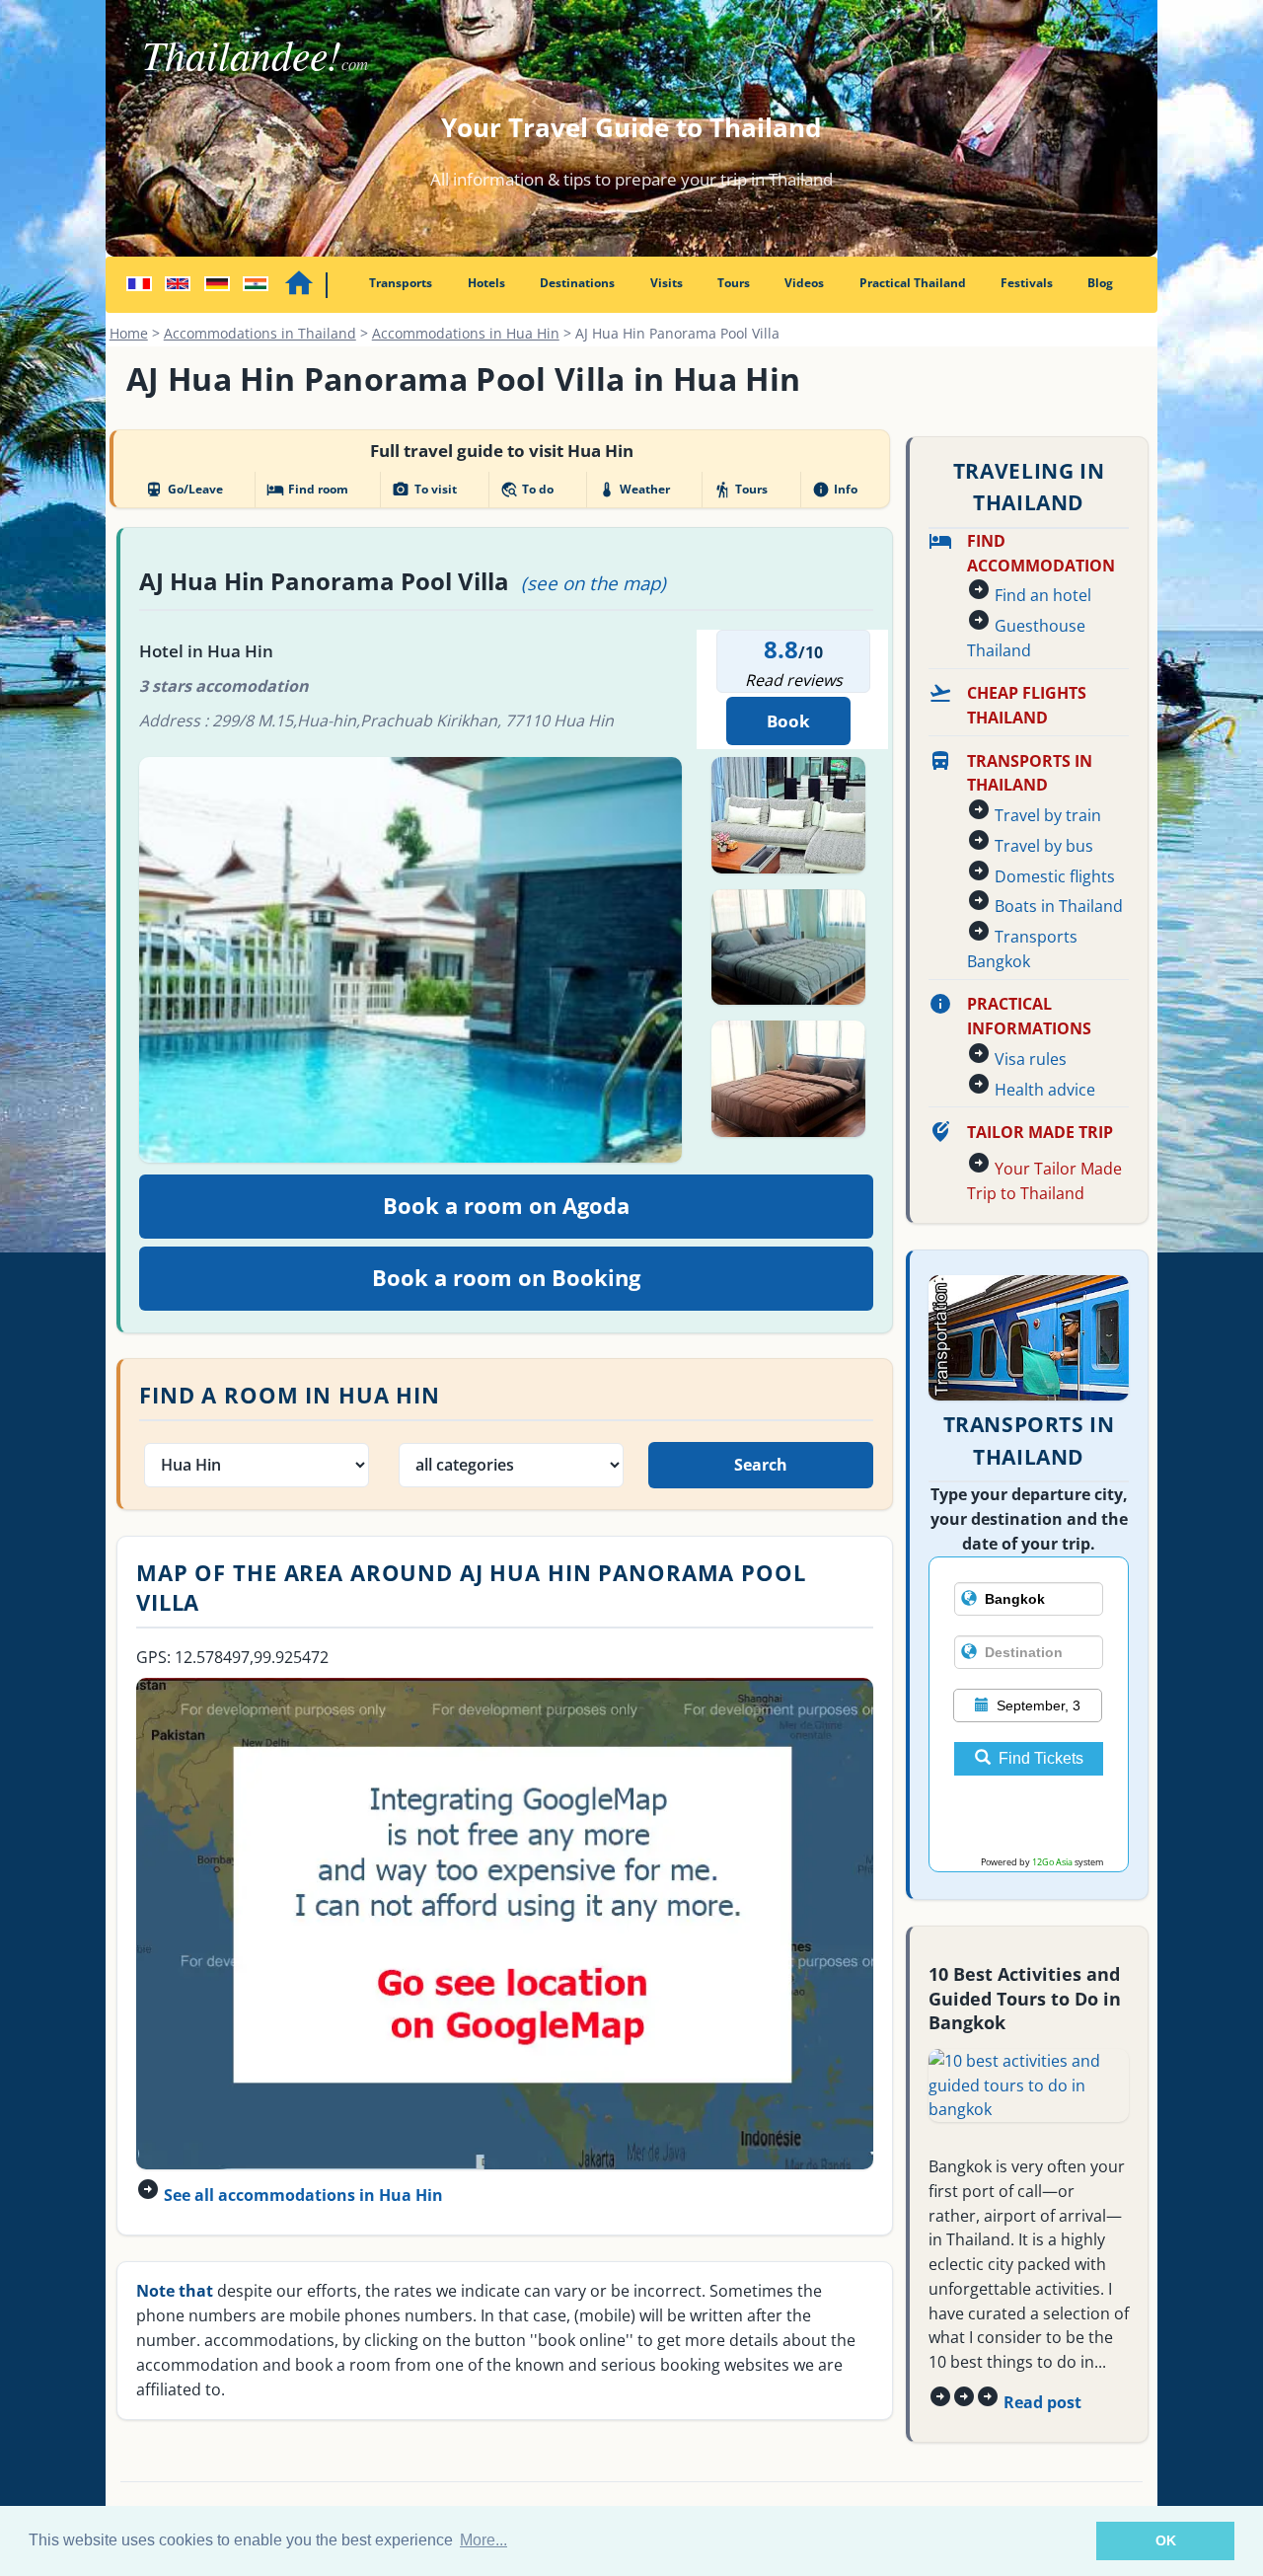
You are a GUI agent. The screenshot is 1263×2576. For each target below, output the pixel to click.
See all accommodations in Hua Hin (303, 2195)
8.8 (781, 649)
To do (527, 490)
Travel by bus (1044, 846)
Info (835, 490)
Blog (1100, 283)
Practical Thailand (913, 283)
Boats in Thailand (1059, 906)
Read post (1042, 2402)
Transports (401, 283)
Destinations (577, 283)
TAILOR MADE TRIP (1040, 1132)
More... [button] (483, 2540)
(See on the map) (594, 583)
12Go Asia (1052, 1862)
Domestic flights (1055, 876)
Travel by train (1048, 815)
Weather (634, 490)
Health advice (1045, 1090)
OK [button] (1166, 2540)
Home (129, 333)
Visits (667, 283)
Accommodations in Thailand (260, 333)
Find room (307, 490)
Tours (734, 283)
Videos (804, 283)
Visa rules (1031, 1059)
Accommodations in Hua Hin (466, 333)
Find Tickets (1041, 1758)
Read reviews (794, 680)
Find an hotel (1043, 595)
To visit (424, 490)
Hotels (486, 283)
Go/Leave (184, 490)
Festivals (1027, 283)
